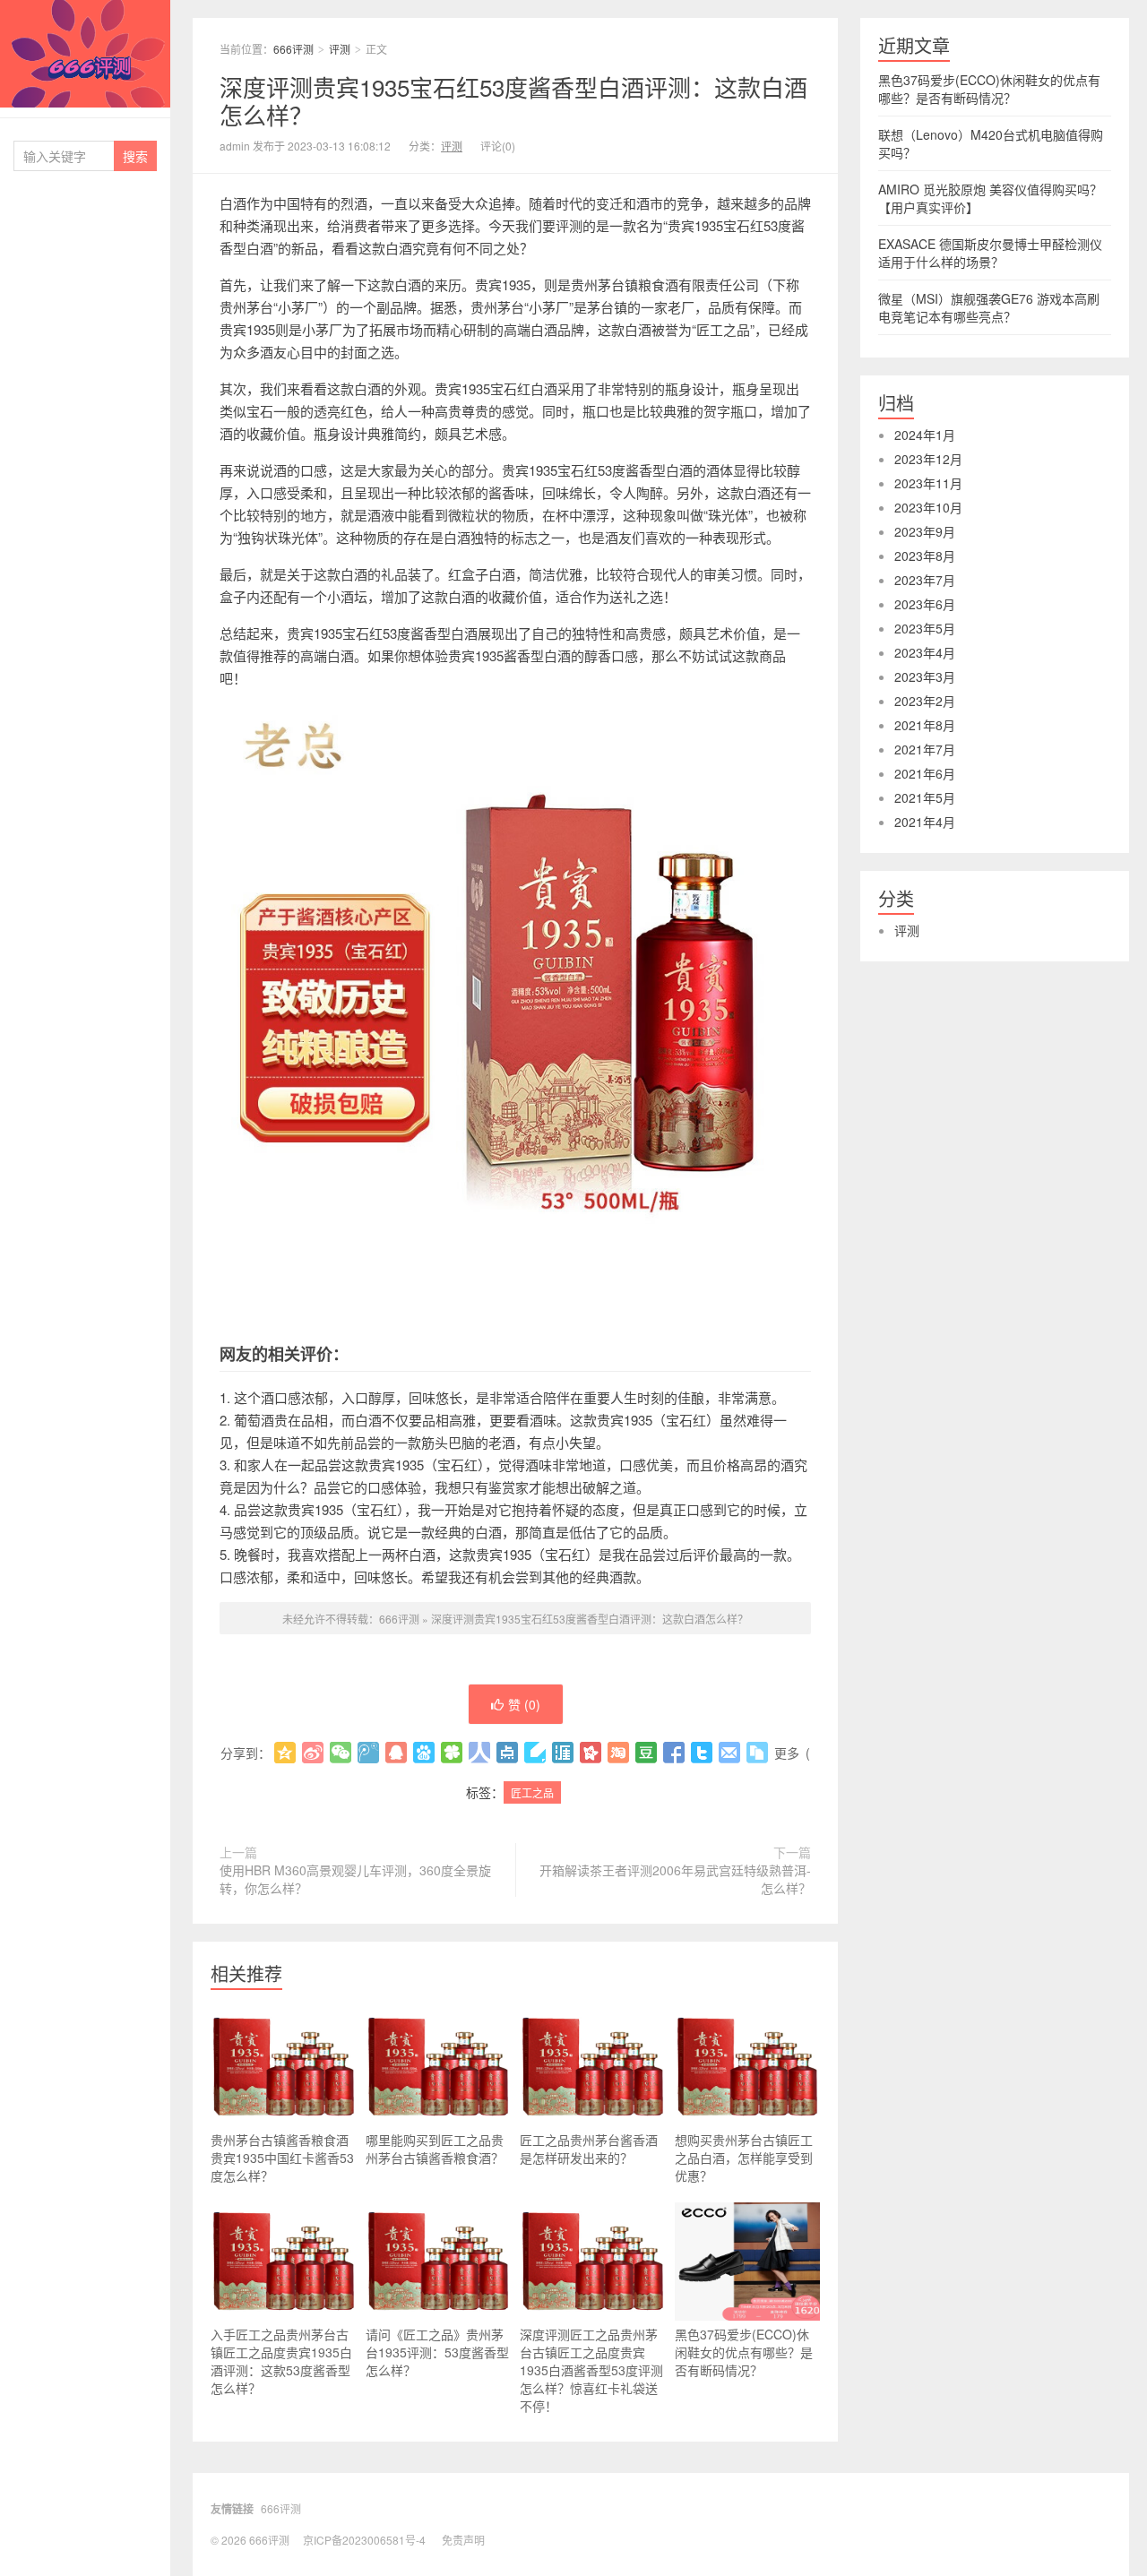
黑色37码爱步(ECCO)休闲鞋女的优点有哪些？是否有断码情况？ (744, 2352)
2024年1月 (925, 435)
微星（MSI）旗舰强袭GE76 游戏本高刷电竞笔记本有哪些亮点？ (989, 307)
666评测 (85, 54)
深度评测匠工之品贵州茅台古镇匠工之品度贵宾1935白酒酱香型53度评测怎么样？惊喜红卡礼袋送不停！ (591, 2370)
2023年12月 (928, 459)
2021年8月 (925, 725)
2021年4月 (925, 822)
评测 (340, 49)
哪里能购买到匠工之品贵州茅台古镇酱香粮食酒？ (435, 2149)
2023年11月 (928, 483)
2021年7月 (925, 749)
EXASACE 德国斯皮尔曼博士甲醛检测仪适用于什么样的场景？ (990, 253)
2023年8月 (925, 556)
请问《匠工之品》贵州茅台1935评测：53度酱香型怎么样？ (437, 2352)
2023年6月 (925, 604)
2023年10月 (928, 507)
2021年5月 (925, 797)
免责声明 (463, 2540)
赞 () (524, 1704)
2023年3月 (925, 676)
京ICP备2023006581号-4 (364, 2540)
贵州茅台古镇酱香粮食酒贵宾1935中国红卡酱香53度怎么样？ (282, 2158)
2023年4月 (925, 652)
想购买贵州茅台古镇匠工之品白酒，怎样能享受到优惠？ (744, 2158)
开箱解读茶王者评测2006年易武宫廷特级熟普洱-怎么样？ (675, 1879)
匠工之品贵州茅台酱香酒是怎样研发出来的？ (589, 2149)
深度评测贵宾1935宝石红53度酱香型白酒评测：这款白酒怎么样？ (513, 100)
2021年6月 (925, 773)
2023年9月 (925, 531)
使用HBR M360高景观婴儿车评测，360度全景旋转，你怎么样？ (355, 1879)
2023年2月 (925, 701)
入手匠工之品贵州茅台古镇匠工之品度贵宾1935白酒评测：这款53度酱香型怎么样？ (281, 2361)
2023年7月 (925, 580)
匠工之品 (532, 1792)
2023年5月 (925, 628)
